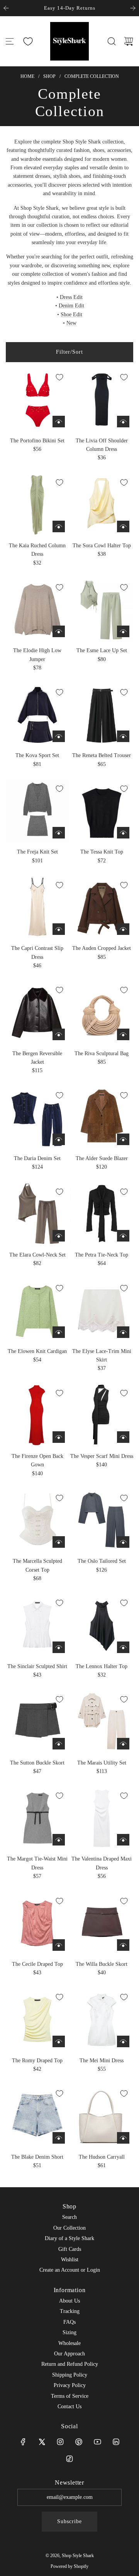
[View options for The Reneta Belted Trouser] (123, 736)
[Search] (112, 41)
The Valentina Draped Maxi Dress (102, 1863)
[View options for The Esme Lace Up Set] (123, 631)
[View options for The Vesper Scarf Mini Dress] (123, 1437)
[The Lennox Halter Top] (102, 1625)
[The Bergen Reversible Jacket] (37, 1012)
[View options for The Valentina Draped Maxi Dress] (123, 1840)
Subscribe (69, 2521)
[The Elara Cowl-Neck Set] (37, 1214)
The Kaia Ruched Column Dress (37, 550)
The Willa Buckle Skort (102, 1964)
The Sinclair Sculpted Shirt (37, 1666)
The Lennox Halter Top (102, 1666)
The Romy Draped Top (37, 2061)
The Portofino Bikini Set (37, 441)
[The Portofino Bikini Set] (37, 399)
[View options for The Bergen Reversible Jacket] (59, 1034)
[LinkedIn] (116, 2442)
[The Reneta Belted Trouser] (102, 714)
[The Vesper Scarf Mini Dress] (102, 1415)
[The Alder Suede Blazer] (102, 1118)
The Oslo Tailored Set (102, 1561)
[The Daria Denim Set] (37, 1118)
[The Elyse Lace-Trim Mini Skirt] (102, 1310)
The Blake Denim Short (37, 2157)
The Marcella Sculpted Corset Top (37, 1565)
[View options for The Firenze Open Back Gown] (59, 1437)
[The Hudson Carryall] (102, 2116)
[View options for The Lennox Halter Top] (123, 1647)
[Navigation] (10, 41)
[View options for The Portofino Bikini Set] (59, 422)
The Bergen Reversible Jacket (37, 1058)
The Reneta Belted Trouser (102, 755)
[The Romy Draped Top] (37, 2019)
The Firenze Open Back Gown (37, 1460)
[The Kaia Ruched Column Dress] (37, 505)
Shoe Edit (71, 315)
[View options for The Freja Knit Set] (59, 833)
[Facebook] (23, 2442)
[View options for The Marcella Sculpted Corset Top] (59, 1542)
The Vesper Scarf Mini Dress (102, 1456)
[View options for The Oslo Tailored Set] (123, 1542)
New (71, 323)
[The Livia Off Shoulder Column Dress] (102, 399)
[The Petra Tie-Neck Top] (102, 1214)
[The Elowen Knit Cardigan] (37, 1310)
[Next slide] (133, 8)
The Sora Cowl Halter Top (102, 546)
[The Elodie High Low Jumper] (37, 610)
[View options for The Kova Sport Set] (59, 736)
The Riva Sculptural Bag (102, 1054)
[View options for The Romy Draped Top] (59, 2041)
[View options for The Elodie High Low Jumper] (59, 631)
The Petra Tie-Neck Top (102, 1255)
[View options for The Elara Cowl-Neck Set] (59, 1236)
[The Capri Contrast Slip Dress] (37, 907)
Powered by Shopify (69, 2566)
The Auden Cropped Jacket (102, 948)
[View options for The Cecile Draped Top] (59, 1945)
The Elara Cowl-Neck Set (37, 1255)
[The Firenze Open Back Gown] (37, 1415)
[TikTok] (69, 2459)
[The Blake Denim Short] (37, 2116)
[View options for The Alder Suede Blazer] (123, 1139)
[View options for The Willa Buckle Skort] (123, 1945)
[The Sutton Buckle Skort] (37, 1722)
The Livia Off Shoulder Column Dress (102, 445)
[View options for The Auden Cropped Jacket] (123, 929)
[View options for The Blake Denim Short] (59, 2138)
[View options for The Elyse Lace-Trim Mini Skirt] (123, 1332)
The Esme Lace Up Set (102, 650)
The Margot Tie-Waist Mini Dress (37, 1863)
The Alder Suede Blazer (102, 1158)
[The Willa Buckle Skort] (102, 1923)
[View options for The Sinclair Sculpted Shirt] (59, 1647)
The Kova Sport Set (37, 755)
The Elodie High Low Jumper (37, 655)
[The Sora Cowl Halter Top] (102, 505)
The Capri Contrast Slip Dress (37, 952)
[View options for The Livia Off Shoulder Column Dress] (123, 422)
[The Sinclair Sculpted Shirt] (37, 1625)
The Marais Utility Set (102, 1763)
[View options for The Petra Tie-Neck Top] (123, 1236)
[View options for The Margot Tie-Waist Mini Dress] (59, 1840)
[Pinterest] (79, 2442)
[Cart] (129, 41)
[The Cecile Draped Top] (37, 1923)
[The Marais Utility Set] (102, 1722)
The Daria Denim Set (37, 1158)
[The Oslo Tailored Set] (102, 1520)
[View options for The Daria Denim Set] (59, 1139)
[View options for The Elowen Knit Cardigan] (59, 1332)
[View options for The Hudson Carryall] (123, 2138)
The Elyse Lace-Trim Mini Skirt (102, 1355)
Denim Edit (71, 306)
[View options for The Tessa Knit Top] (123, 833)
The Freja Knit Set (37, 852)
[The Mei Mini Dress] (102, 2019)
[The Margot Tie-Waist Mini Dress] (37, 1818)
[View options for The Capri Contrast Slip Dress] (59, 929)
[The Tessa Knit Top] (102, 811)
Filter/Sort (69, 352)
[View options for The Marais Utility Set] (123, 1744)
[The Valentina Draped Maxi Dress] (102, 1818)
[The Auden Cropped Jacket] (102, 907)
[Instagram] (60, 2442)
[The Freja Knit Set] (37, 811)
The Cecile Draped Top (37, 1964)
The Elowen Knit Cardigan (37, 1351)
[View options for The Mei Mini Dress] (123, 2041)
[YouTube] (97, 2442)
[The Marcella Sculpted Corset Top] (37, 1520)
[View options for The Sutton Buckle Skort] (59, 1744)
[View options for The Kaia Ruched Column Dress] (59, 526)
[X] (42, 2442)
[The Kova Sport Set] (37, 714)
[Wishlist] (28, 41)
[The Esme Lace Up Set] (102, 610)
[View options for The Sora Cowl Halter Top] (123, 526)
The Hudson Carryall (102, 2157)
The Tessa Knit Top (102, 852)
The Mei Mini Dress (102, 2061)
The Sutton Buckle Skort (37, 1763)
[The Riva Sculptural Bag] (102, 1012)
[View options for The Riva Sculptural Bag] (123, 1034)
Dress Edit (71, 297)
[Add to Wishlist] (59, 377)
